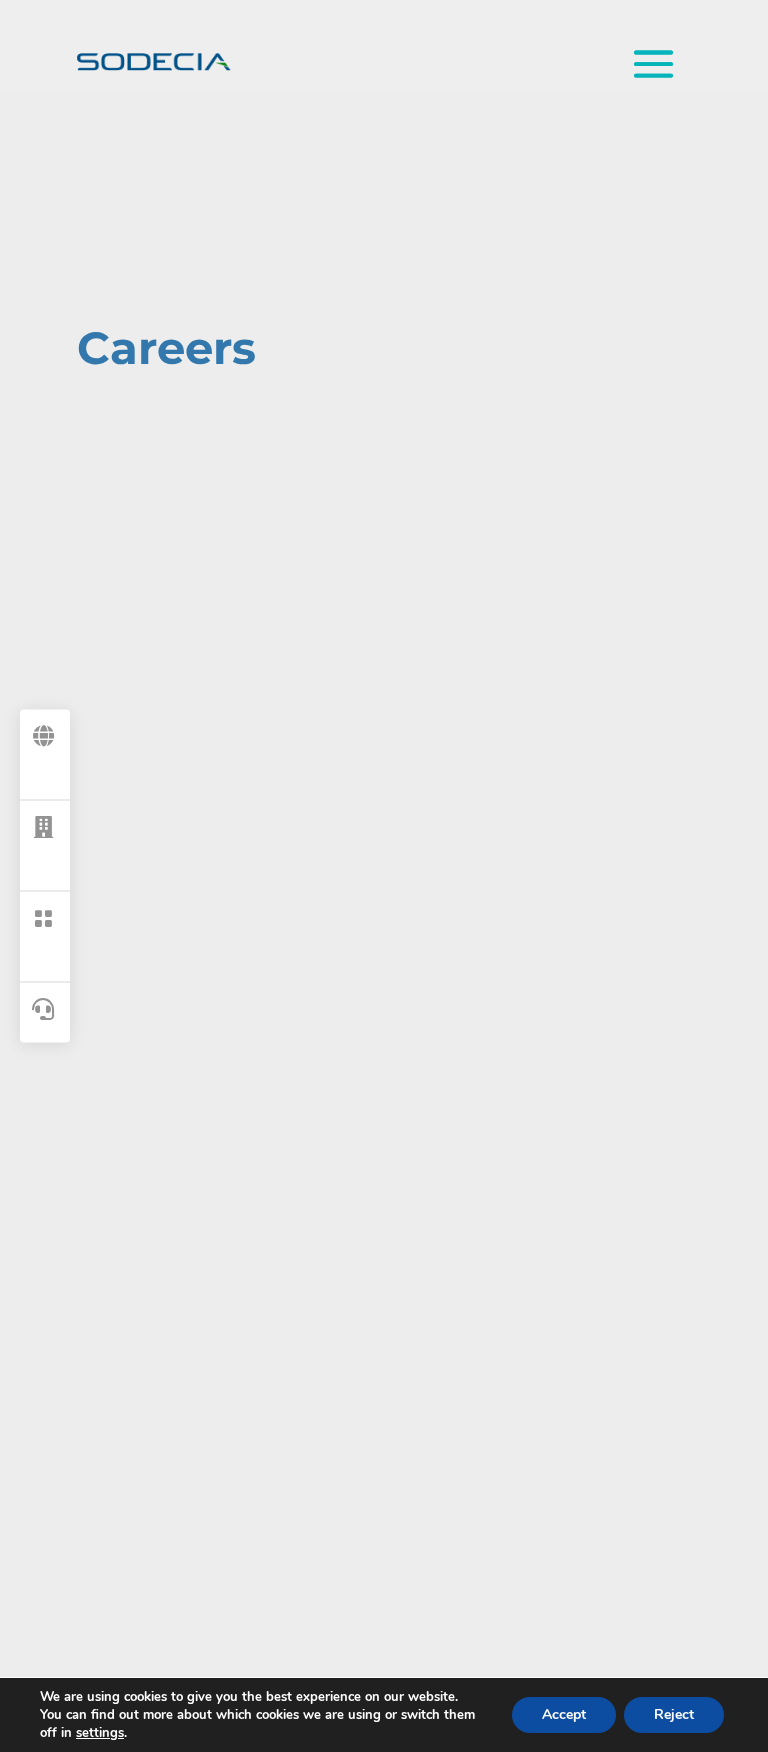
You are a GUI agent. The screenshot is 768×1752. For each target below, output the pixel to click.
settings (100, 1733)
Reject (674, 1714)
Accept (564, 1714)
